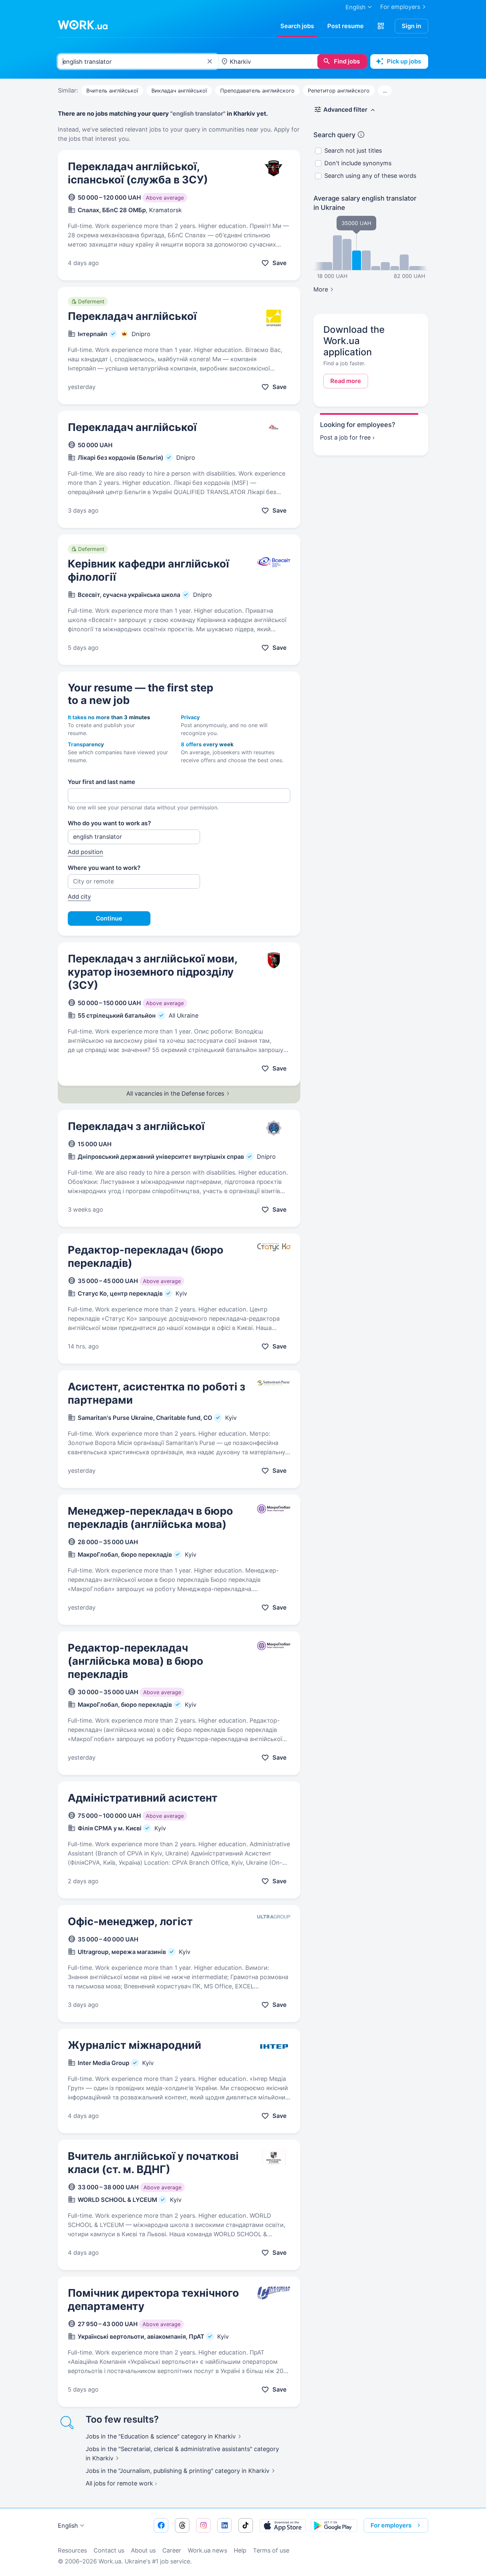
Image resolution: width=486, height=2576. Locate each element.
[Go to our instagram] (203, 2525)
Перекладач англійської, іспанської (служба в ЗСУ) (138, 173)
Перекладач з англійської (136, 1126)
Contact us (109, 2550)
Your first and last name (101, 782)
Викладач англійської (179, 91)
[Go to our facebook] (161, 2525)
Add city (79, 897)
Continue (109, 918)
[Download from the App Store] (283, 2525)
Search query (334, 135)
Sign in (411, 26)
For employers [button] (391, 2525)
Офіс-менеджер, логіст (130, 1921)
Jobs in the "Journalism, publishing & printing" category (178, 2471)
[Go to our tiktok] (246, 2525)
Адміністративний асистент (143, 1798)
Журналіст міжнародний (135, 2045)
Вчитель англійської (112, 91)
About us (143, 2550)
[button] (381, 26)
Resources (72, 2550)
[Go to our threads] (182, 2525)
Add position (85, 852)
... (385, 91)
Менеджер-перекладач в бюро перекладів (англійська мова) (150, 1518)
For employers (400, 7)
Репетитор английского (339, 91)
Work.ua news (207, 2550)
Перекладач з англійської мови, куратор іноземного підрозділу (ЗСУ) (153, 972)
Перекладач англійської (132, 316)
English (68, 2526)
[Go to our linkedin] (224, 2525)
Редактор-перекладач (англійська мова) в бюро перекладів (136, 1661)
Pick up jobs (404, 61)
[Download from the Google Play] (334, 2525)
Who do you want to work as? (109, 823)
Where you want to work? (104, 868)
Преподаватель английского (257, 91)
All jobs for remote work (119, 2483)
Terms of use (271, 2550)
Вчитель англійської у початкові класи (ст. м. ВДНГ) (153, 2163)
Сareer (172, 2550)
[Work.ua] (83, 25)
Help (240, 2550)
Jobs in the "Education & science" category (161, 2436)
